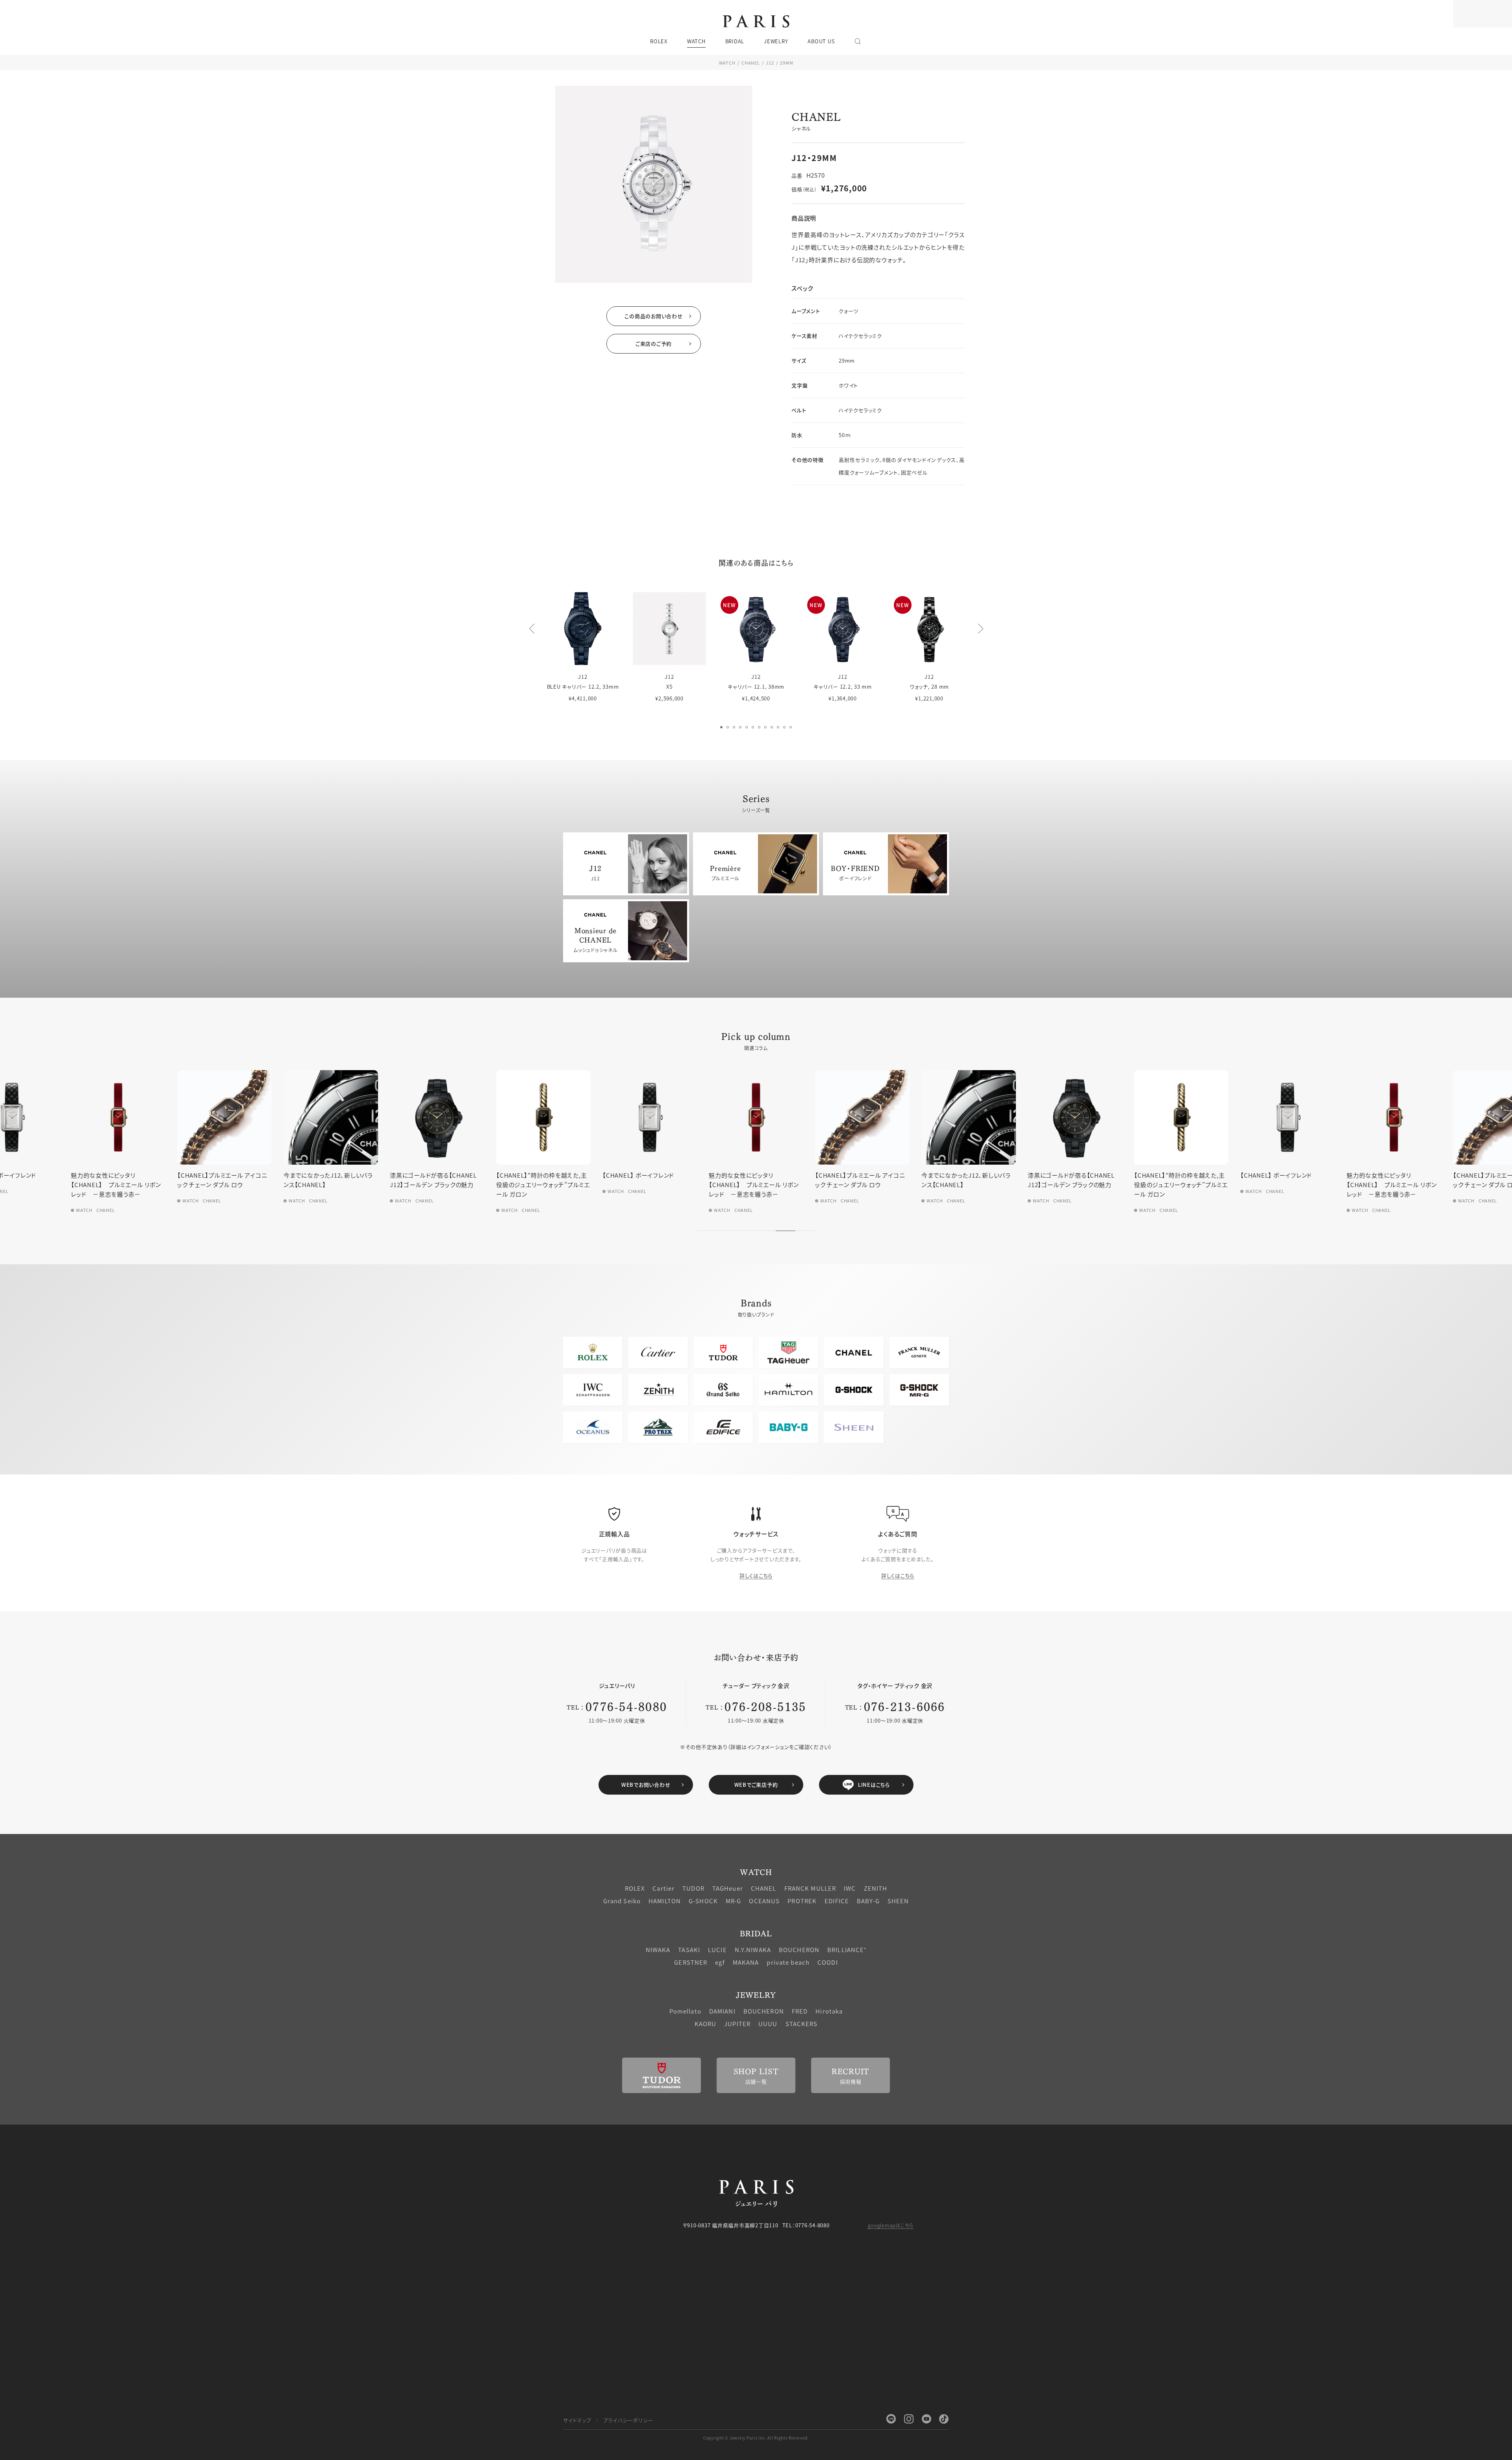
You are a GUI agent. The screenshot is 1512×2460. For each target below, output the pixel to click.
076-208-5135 (765, 1706)
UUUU (768, 2024)
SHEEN (898, 1901)
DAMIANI (722, 2011)
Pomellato (685, 2011)
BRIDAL (756, 1933)
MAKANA (746, 1962)
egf (720, 1962)
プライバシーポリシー (628, 2420)
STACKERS (802, 2024)
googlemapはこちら (891, 2225)
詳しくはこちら (756, 1575)
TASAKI (689, 1950)
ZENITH (876, 1888)
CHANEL (751, 63)
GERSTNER (691, 1962)
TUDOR (693, 1888)
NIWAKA (658, 1950)
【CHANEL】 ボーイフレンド (426, 1175)
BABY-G (868, 1901)
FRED (800, 2011)
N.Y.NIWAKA (753, 1950)
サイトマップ (577, 2420)
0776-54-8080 (626, 1706)
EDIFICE (837, 1901)
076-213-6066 (905, 1706)
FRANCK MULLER (810, 1888)
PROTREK (802, 1901)
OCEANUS (764, 1901)
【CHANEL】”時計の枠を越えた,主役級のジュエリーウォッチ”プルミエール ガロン (330, 1185)
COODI (828, 1962)
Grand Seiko (622, 1901)
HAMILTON (665, 1901)
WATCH (727, 63)
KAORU (706, 2024)
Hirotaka (829, 2011)
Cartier (663, 1888)
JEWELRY (756, 1994)
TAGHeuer (728, 1888)
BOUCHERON (799, 1950)
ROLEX (635, 1888)
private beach (788, 1962)
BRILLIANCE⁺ (847, 1950)
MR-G (734, 1901)
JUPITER (737, 2024)
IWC (850, 1888)
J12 (770, 63)
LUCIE (717, 1950)
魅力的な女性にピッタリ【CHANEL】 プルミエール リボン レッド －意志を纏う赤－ (541, 1185)
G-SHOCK (703, 1901)
